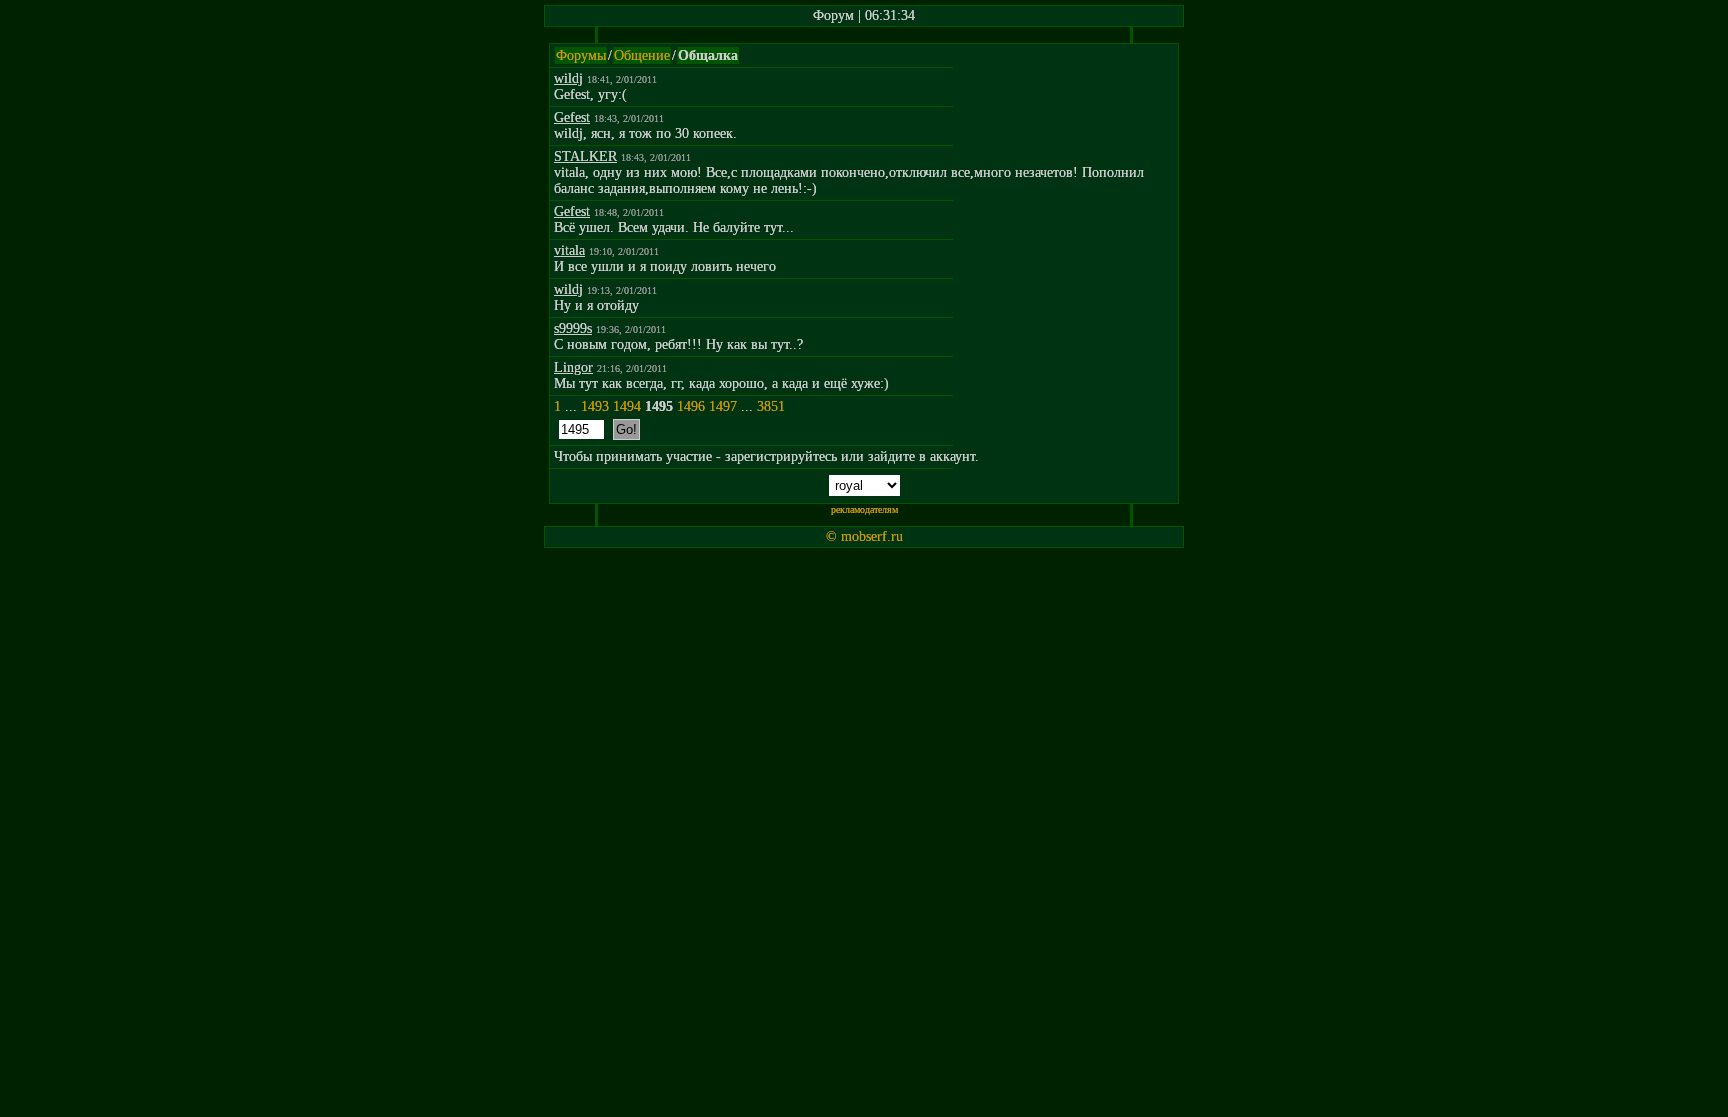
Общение (642, 55)
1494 (627, 406)
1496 (691, 406)
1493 (595, 406)
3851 (771, 406)
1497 (723, 406)
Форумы (581, 55)
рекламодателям (864, 509)
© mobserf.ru (864, 536)
